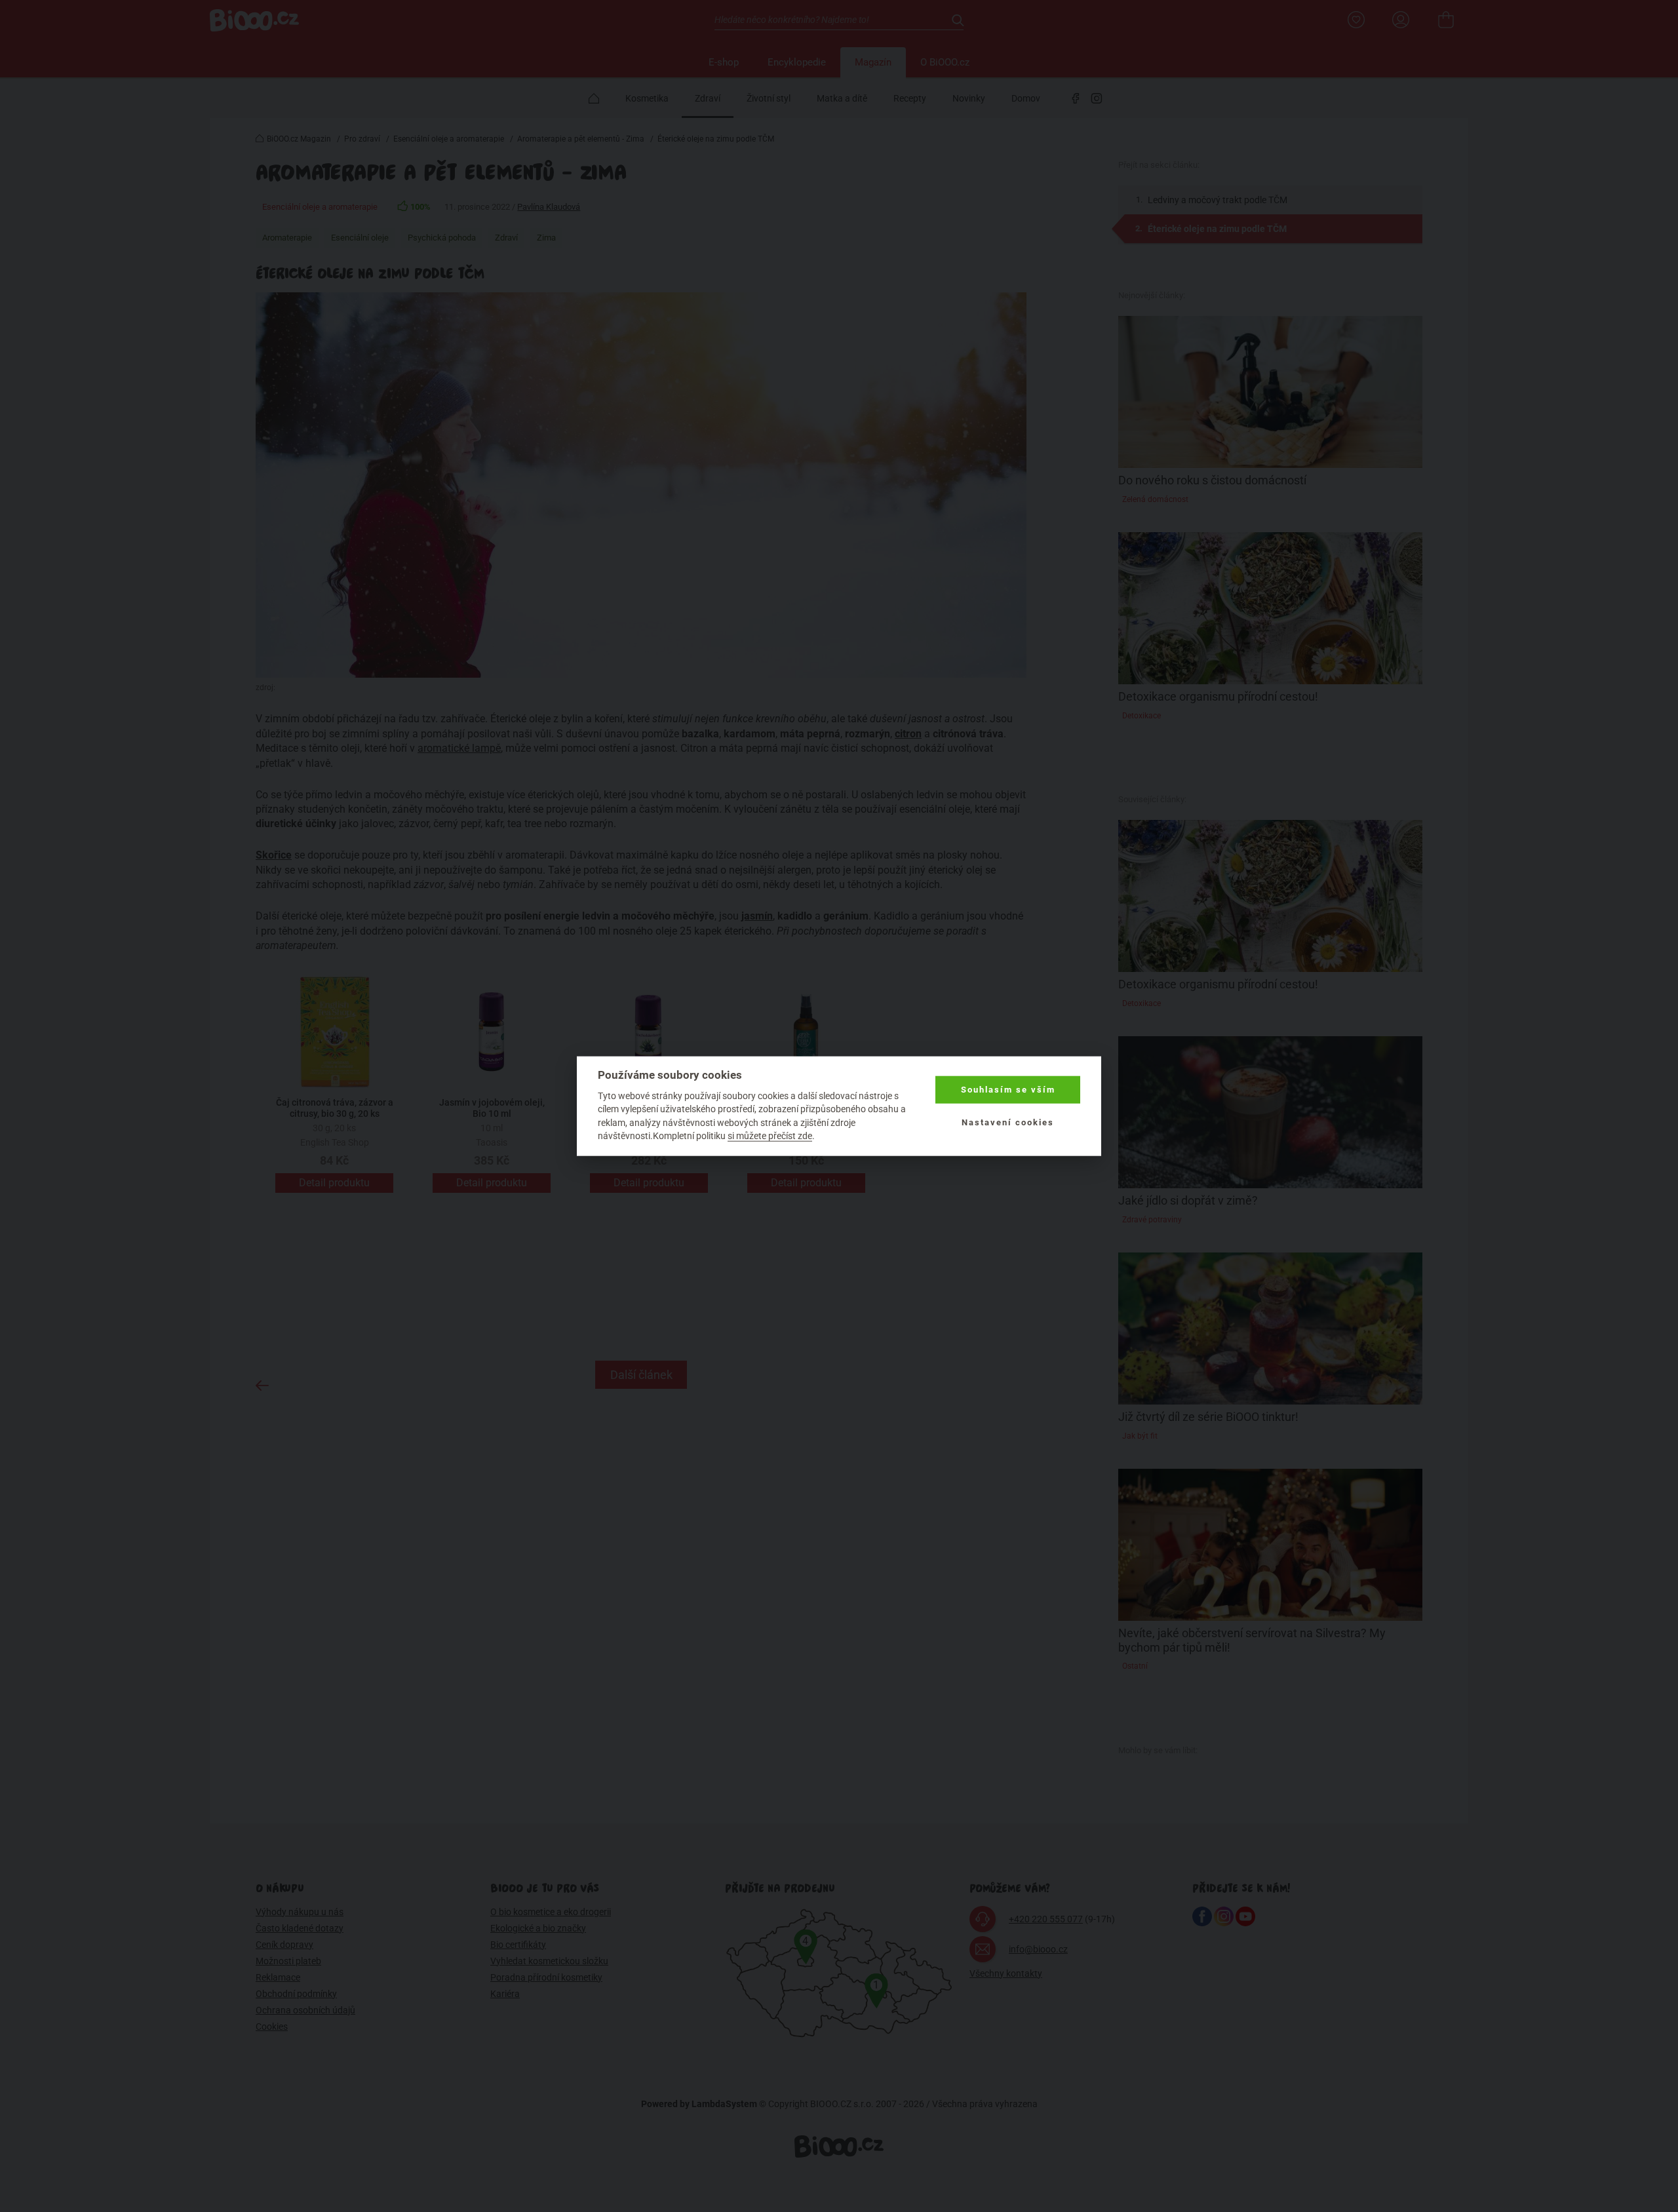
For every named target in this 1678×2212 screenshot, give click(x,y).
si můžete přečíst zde (770, 1136)
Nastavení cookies (1008, 1122)
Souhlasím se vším (1008, 1090)
